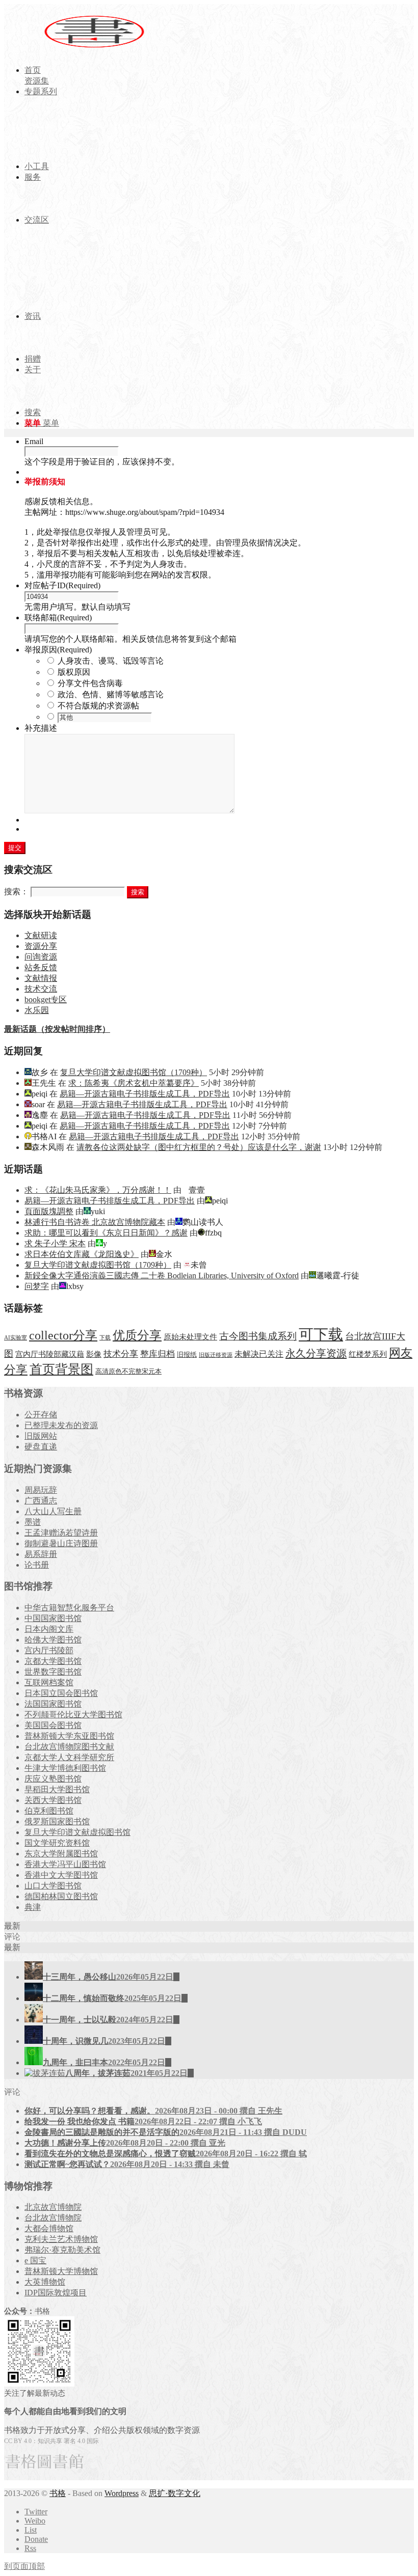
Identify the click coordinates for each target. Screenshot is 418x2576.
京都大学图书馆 (53, 1661)
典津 (33, 1907)
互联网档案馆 (49, 1682)
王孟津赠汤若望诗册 (61, 1533)
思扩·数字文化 (175, 2493)
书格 (58, 2493)
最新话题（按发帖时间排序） (57, 1029)
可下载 (321, 1334)
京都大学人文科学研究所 (69, 1757)
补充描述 (41, 728)
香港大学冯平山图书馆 (65, 1864)
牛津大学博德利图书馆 (65, 1768)
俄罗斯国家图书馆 (57, 1821)
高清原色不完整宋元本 (128, 1372)
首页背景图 (61, 1369)
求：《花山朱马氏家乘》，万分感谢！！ (98, 1190)
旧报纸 (187, 1354)
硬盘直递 (41, 1447)
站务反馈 (41, 967)
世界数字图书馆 (53, 1672)
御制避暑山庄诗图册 (61, 1543)
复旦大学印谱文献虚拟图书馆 (77, 1832)
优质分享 (137, 1335)
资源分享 (41, 946)
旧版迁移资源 (216, 1355)
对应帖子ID (62, 585)
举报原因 (58, 650)
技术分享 (121, 1354)
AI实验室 (16, 1338)
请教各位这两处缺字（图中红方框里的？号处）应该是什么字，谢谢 (199, 1147)
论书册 (37, 1565)
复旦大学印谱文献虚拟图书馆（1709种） (134, 1072)
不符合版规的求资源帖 (98, 706)
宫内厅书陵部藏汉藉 (50, 1354)
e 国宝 (35, 2260)
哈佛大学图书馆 (53, 1640)
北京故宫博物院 (53, 2207)
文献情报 (41, 978)
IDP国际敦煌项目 (56, 2293)
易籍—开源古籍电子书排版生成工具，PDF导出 (145, 1094)
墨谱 (33, 1522)
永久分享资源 (316, 1353)
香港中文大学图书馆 (61, 1875)
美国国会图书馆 (53, 1725)
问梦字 (37, 1286)
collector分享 (63, 1335)
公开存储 (41, 1415)
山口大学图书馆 (53, 1886)
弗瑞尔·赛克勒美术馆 (62, 2250)
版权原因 (74, 672)
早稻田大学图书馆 (57, 1789)
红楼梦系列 (368, 1354)
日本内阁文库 (49, 1629)
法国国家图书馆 (53, 1704)
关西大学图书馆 (53, 1800)
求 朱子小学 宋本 (55, 1243)
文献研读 (41, 935)
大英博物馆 (45, 2282)
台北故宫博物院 (53, 2218)
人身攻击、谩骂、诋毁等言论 (111, 661)
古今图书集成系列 (258, 1336)
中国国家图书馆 (53, 1618)
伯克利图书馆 (49, 1811)
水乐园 (37, 1010)
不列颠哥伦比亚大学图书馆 (73, 1715)
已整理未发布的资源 (61, 1425)
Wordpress (122, 2493)
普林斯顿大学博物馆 (61, 2271)
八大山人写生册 (53, 1511)
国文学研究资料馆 (57, 1843)
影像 (94, 1354)
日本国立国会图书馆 (61, 1693)
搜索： (16, 892)
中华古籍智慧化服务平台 (69, 1608)
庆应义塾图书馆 (53, 1779)
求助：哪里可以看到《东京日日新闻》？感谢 (106, 1233)
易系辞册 (41, 1554)
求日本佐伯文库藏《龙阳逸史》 (82, 1254)
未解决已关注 (259, 1354)
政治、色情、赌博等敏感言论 (111, 694)
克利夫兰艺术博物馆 (61, 2239)
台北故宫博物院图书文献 (69, 1747)
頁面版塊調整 (49, 1211)
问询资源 (41, 957)
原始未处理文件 (190, 1337)
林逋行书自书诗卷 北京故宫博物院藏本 (95, 1222)
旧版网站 (41, 1436)
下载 (105, 1338)
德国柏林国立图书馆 (61, 1896)
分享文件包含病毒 (90, 683)
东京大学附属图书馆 (61, 1854)
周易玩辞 (41, 1490)
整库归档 (158, 1354)
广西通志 (41, 1501)
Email (34, 441)
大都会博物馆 (49, 2228)
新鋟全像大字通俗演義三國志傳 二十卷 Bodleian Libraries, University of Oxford (162, 1276)
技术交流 (41, 989)
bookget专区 (46, 999)
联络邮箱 (58, 618)
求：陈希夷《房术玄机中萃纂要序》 (134, 1083)
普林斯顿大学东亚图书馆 (69, 1736)
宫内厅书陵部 (49, 1650)
